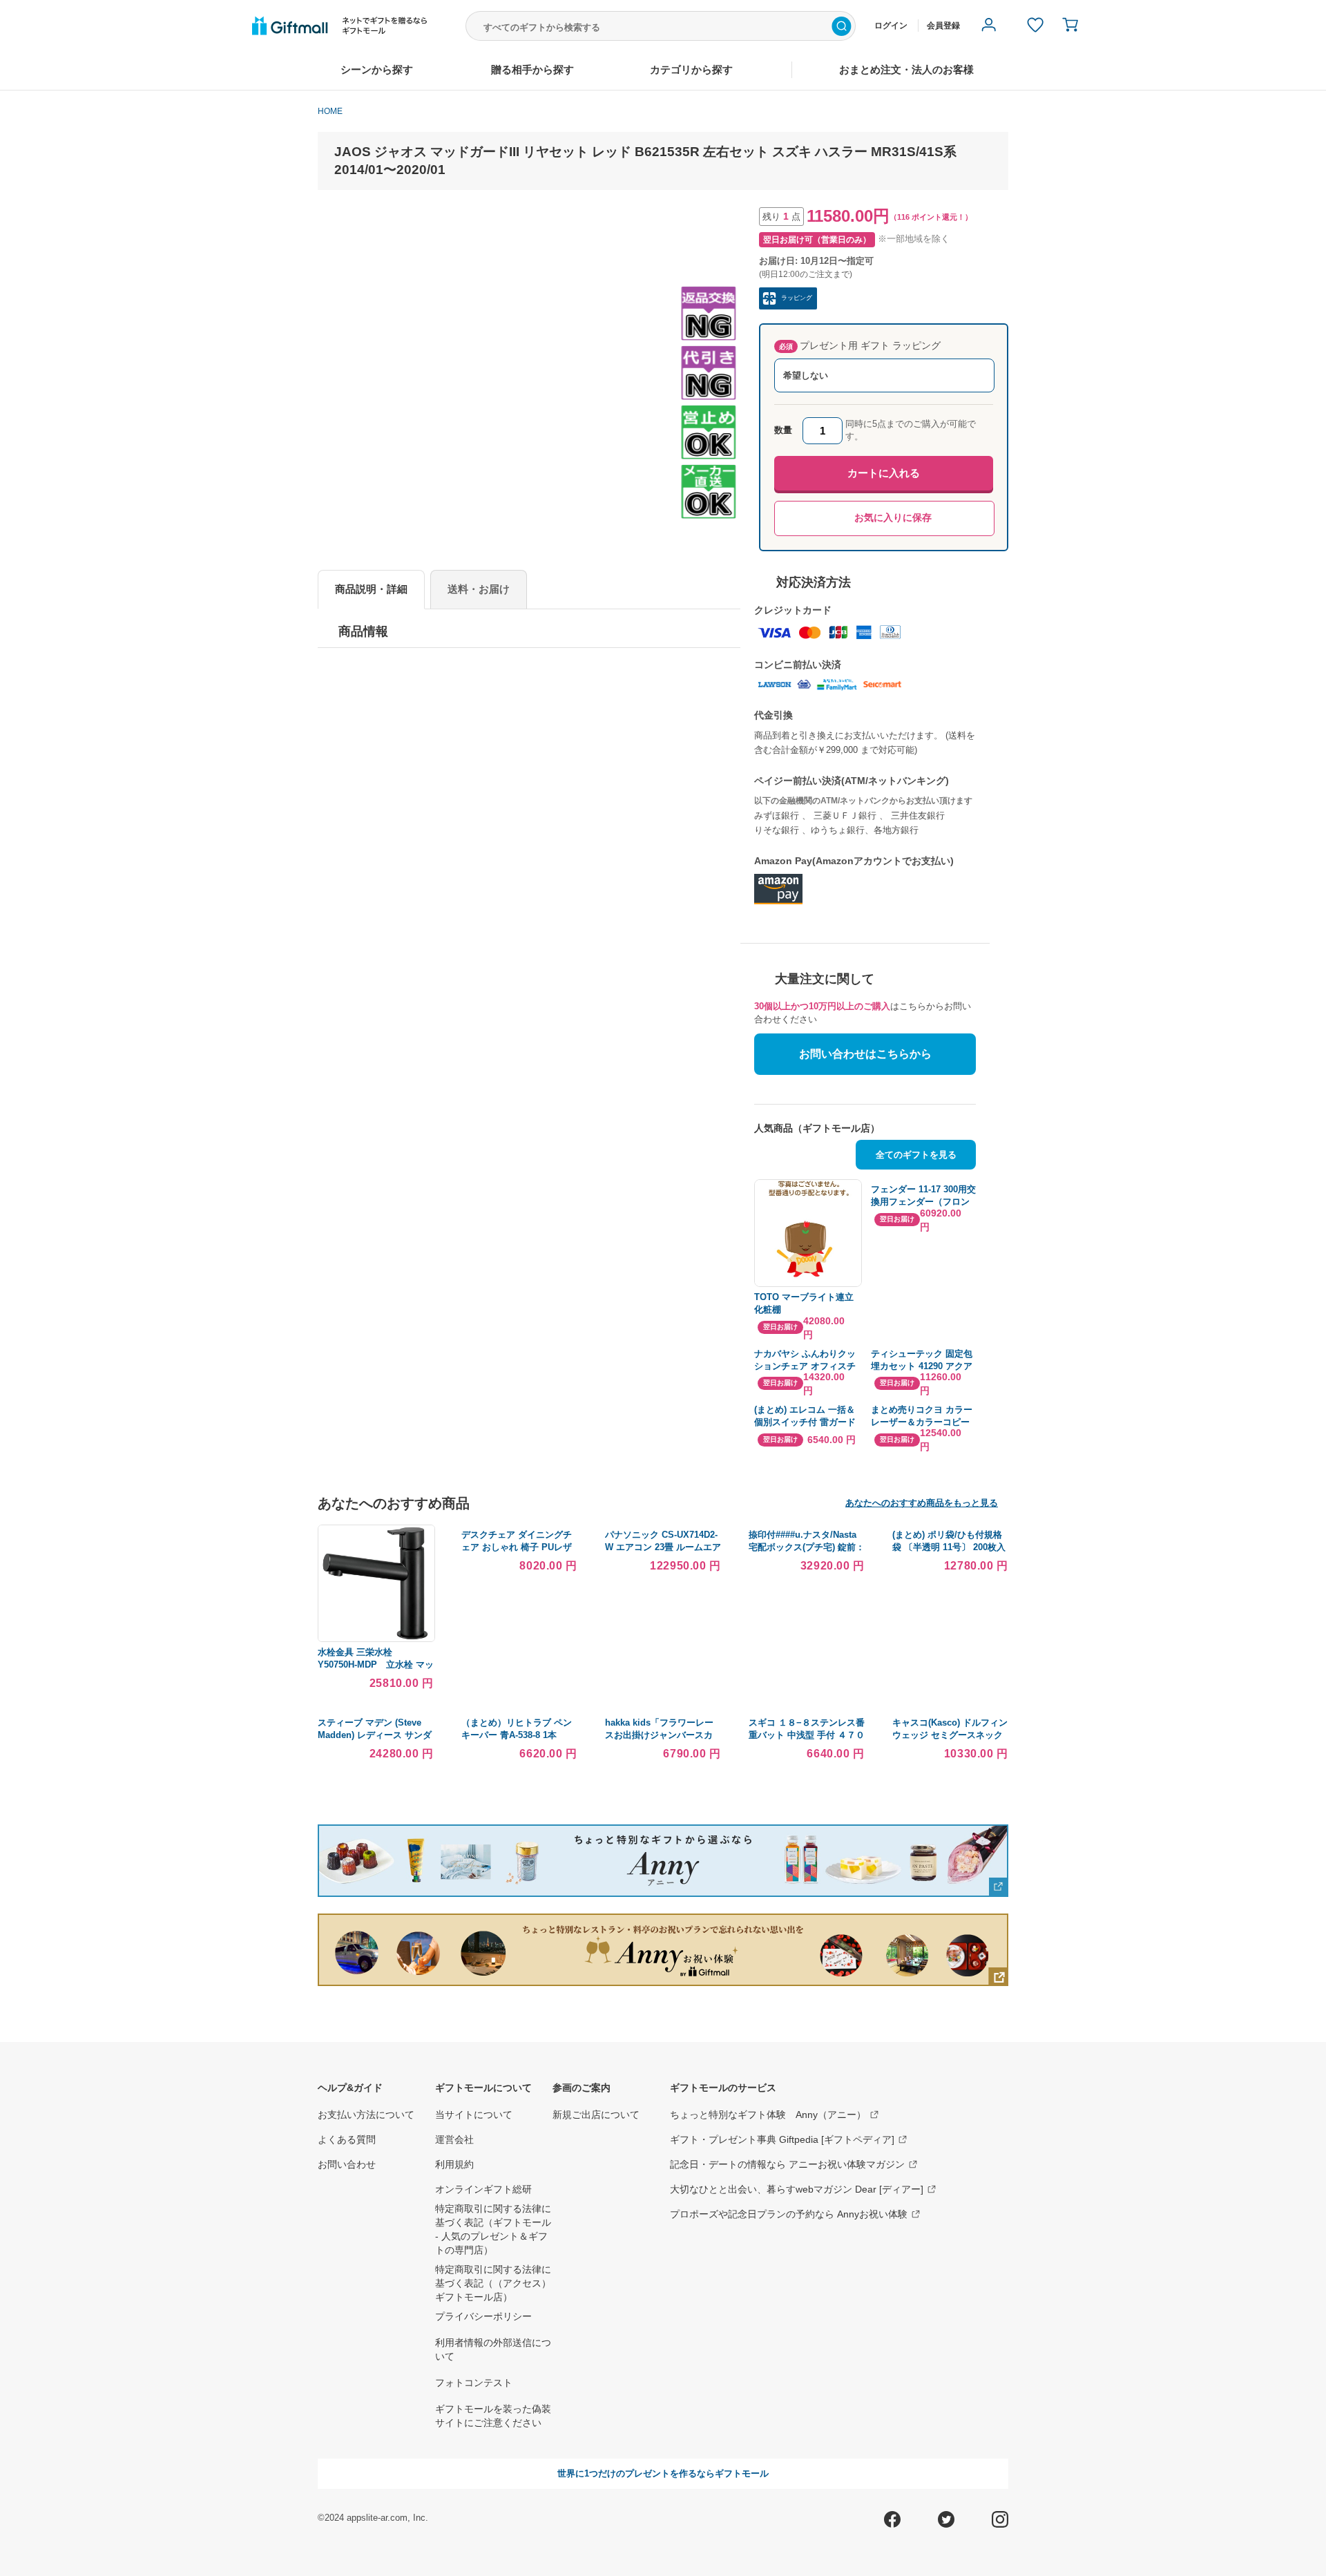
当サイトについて (474, 2115)
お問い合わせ (347, 2164)
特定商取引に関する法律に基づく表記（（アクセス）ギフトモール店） (493, 2283)
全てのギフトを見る (916, 1155)
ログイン (891, 26)
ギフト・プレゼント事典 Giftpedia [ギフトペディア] (782, 2139)
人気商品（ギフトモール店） (817, 1128)
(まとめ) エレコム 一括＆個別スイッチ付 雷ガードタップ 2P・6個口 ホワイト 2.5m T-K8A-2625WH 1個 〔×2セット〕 (806, 1416)
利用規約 (454, 2164)
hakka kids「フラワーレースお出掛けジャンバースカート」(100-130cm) (659, 1735)
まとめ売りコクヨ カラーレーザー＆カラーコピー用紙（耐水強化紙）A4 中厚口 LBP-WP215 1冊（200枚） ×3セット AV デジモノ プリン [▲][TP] (923, 1416)
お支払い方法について (366, 2115)
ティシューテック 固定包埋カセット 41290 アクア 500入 (922, 1361)
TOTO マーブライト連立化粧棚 (804, 1303)
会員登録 (943, 26)
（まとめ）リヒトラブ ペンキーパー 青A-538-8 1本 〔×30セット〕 (517, 1735)
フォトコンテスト (474, 2383)
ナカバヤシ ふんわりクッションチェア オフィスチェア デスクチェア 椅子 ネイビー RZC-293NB (805, 1361)
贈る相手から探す (532, 69)
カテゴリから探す (691, 69)
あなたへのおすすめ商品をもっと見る (922, 1503)
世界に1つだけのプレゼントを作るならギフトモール (663, 2473)
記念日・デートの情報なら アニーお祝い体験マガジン (787, 2164)
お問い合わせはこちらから (865, 1054)
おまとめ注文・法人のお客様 (906, 69)
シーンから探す (377, 69)
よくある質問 (347, 2139)
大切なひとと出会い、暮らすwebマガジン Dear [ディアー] (797, 2189)
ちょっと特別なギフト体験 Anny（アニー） (768, 2115)
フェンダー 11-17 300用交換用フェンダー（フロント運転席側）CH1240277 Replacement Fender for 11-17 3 (923, 1196)
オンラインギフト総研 (483, 2189)
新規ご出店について (596, 2115)
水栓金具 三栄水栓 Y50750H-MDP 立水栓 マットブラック (376, 1664)
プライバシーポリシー (483, 2316)
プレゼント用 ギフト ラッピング (860, 345)
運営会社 (454, 2139)
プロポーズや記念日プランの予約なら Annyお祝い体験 (789, 2214)
